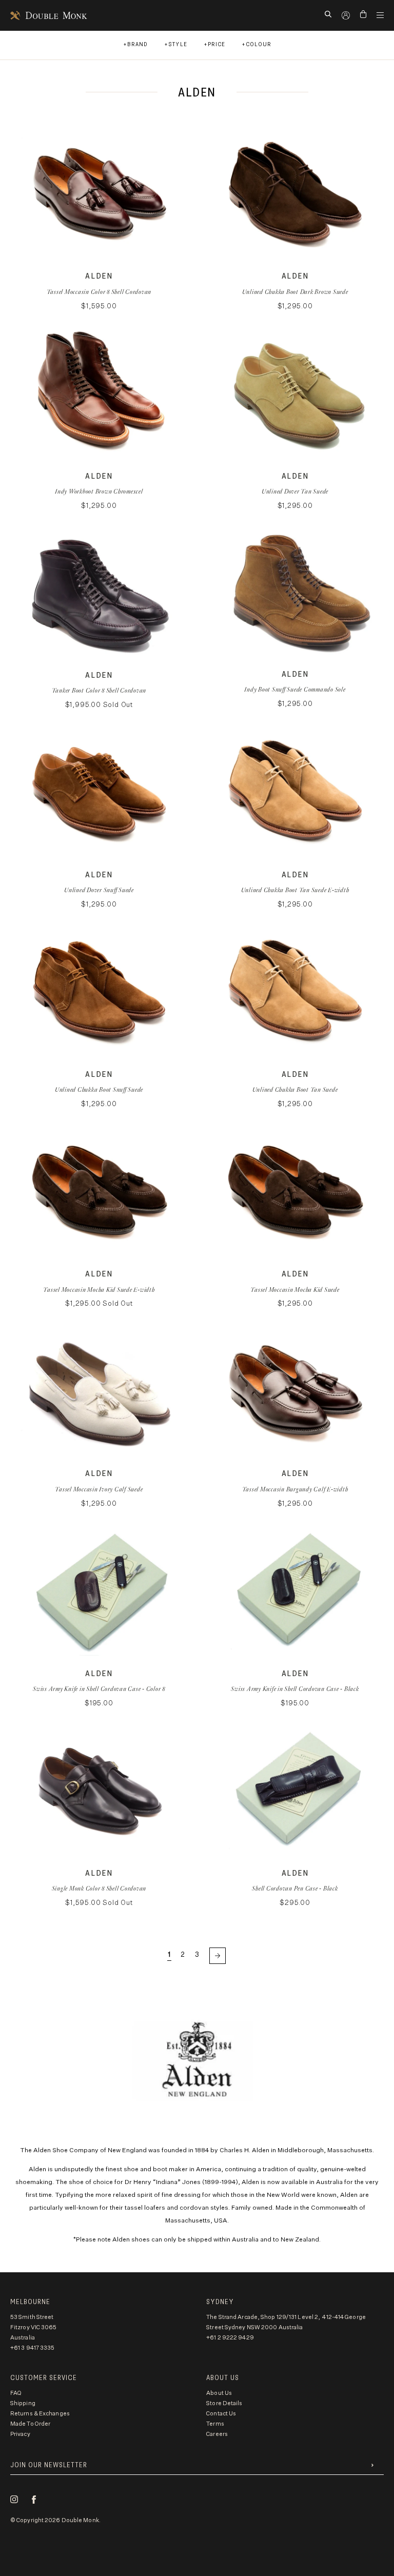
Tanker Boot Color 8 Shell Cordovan (99, 690)
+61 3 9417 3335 (33, 2348)
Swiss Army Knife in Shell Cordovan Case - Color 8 (99, 1689)
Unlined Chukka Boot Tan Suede (295, 1089)
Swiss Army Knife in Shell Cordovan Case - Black (295, 1689)
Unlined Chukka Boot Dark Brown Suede (295, 292)
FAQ (16, 2393)
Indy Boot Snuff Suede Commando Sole (295, 689)
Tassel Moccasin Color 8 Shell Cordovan (99, 292)
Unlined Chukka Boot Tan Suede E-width (295, 890)
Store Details (224, 2403)
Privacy (20, 2434)
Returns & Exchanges (40, 2414)
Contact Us (221, 2414)
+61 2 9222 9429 (230, 2338)
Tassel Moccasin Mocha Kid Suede (295, 1290)
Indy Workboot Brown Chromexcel (99, 491)
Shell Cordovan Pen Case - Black (295, 1888)
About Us (219, 2393)
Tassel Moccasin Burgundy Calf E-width (295, 1489)
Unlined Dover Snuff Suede (99, 890)
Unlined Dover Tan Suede (295, 491)
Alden (99, 276)
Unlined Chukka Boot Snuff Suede (99, 1089)
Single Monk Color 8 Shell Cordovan (99, 1888)
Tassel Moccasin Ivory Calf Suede (99, 1489)
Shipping (23, 2403)
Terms (215, 2424)
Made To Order (30, 2424)
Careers (217, 2434)
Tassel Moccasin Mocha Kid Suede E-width (99, 1290)
